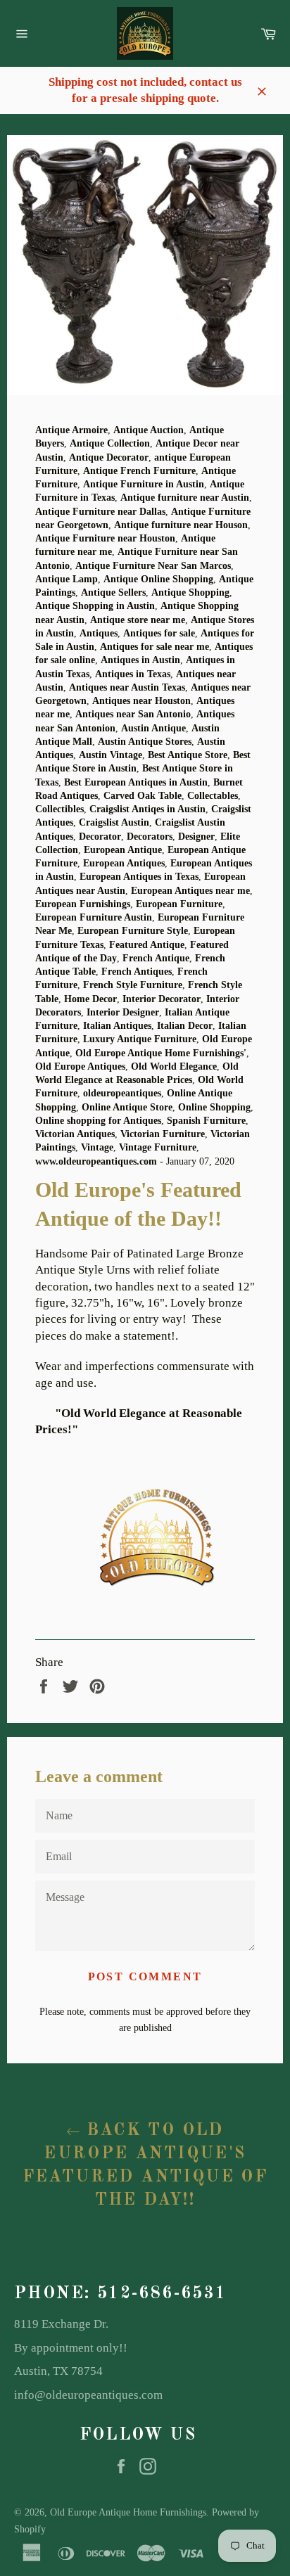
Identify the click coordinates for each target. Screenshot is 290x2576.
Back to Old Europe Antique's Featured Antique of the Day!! (145, 2166)
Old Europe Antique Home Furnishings (128, 2512)
